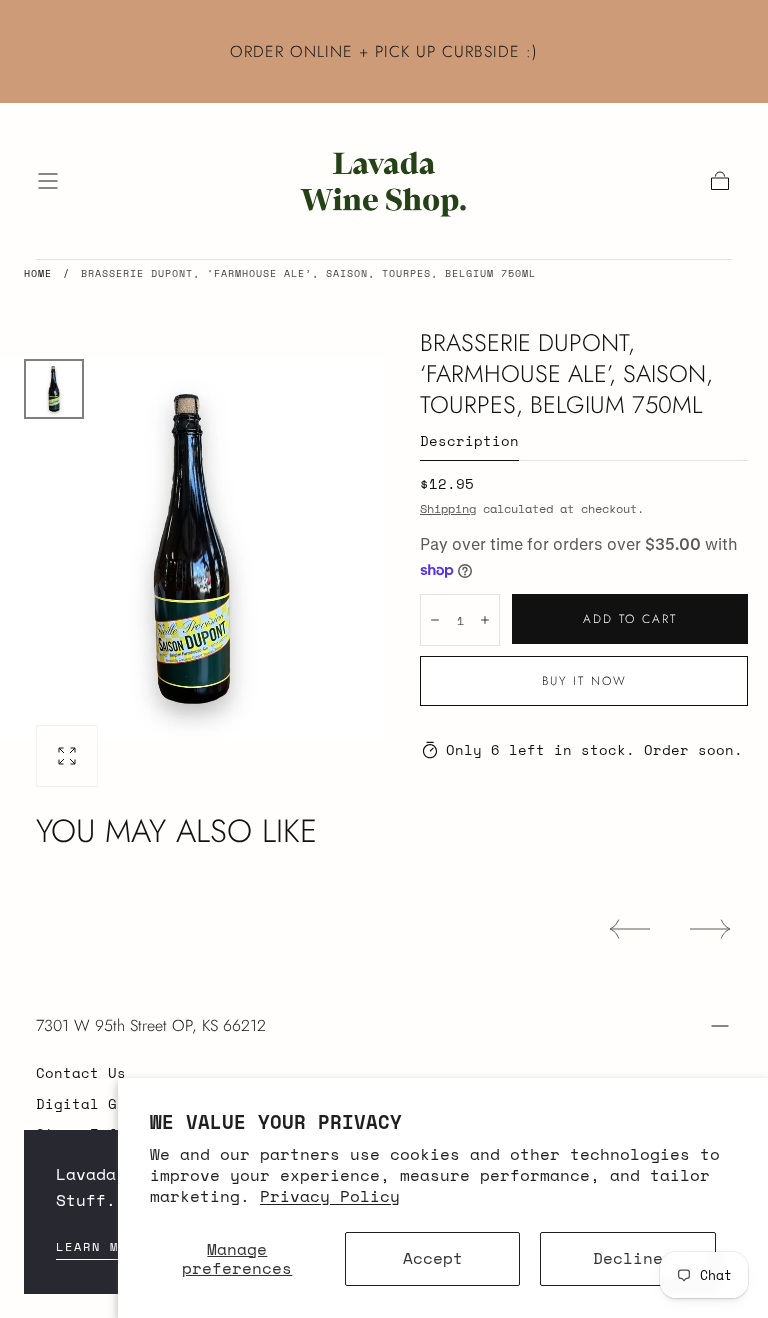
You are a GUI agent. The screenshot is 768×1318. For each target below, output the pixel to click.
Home (38, 273)
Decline (628, 1258)
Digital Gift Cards (117, 1103)
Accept (433, 1258)
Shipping (448, 508)
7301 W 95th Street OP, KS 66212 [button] (151, 1025)
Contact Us (81, 1072)
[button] (48, 181)
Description (469, 442)
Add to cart (630, 619)
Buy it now (584, 681)
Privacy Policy (330, 1196)
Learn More (101, 1246)
